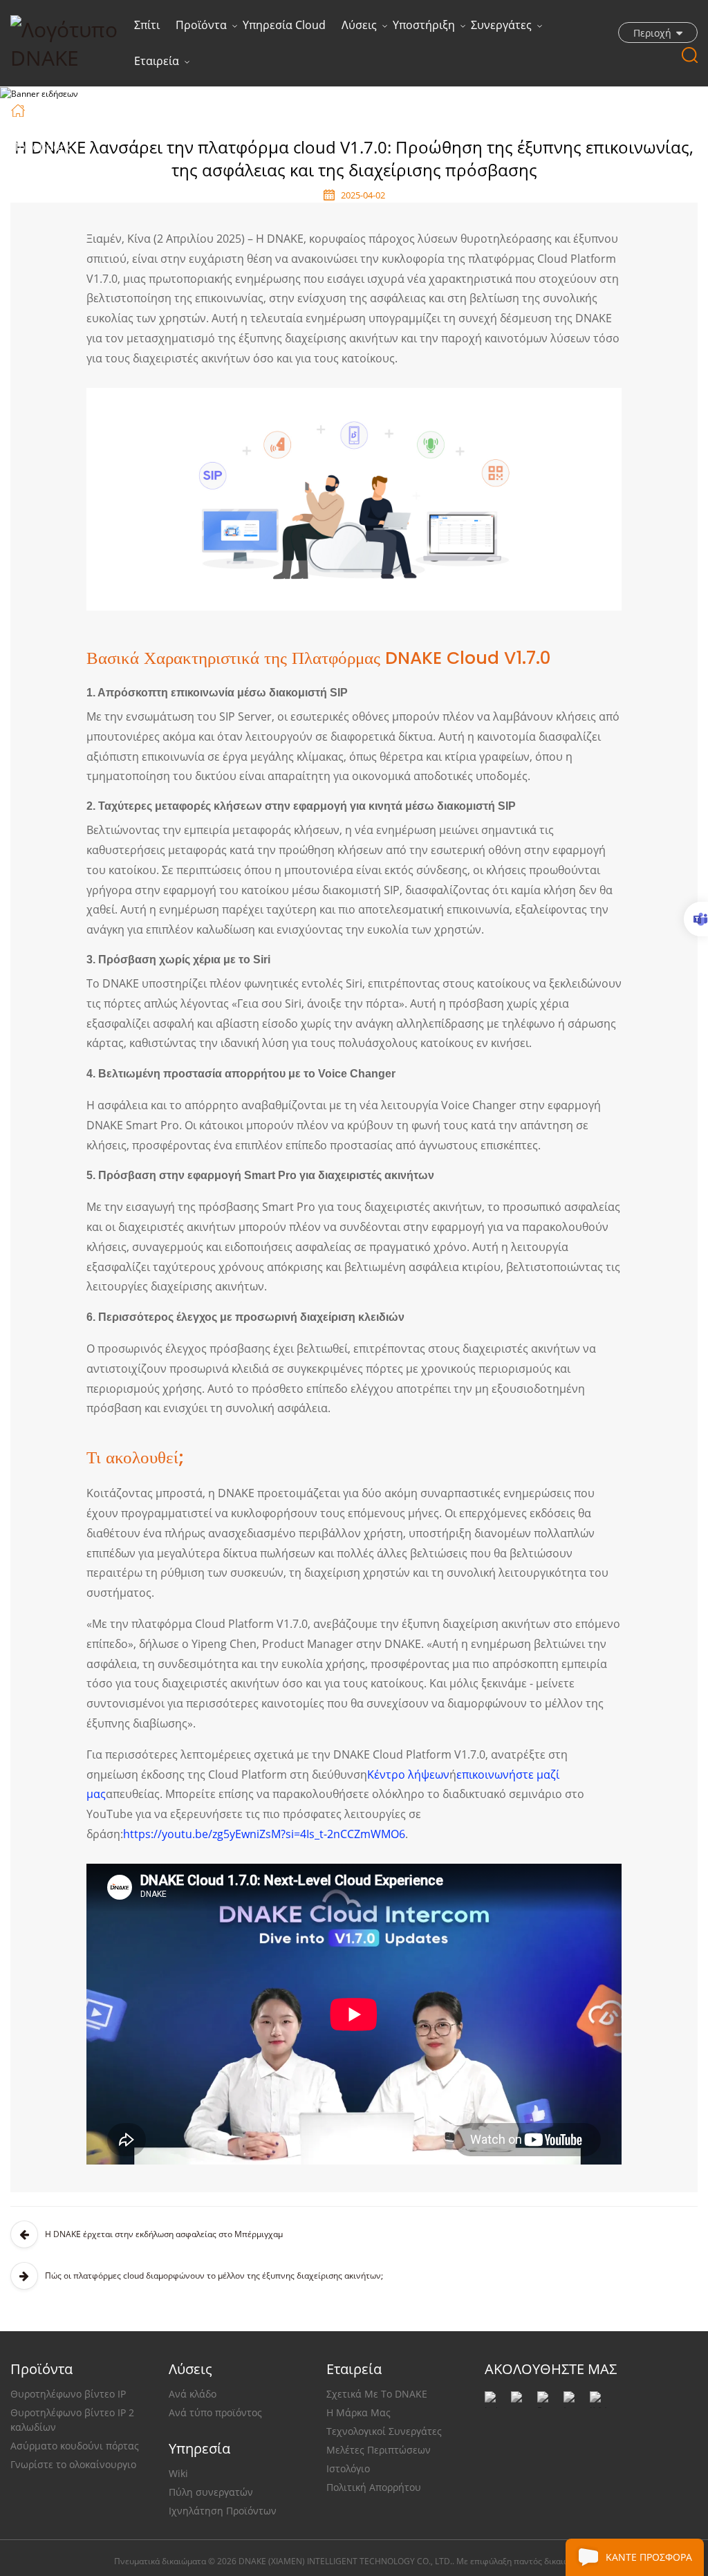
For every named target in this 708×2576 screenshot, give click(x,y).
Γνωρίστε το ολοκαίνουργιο (73, 2464)
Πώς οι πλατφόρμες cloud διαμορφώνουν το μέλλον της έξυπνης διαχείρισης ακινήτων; (214, 2276)
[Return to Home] (20, 110)
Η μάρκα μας (358, 2412)
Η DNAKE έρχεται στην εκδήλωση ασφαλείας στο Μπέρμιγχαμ (164, 2234)
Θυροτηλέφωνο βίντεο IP (68, 2394)
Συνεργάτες (501, 25)
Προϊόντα (201, 25)
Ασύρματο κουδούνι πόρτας (75, 2446)
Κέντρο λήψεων (408, 1775)
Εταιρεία (157, 61)
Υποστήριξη (424, 25)
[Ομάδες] (696, 919)
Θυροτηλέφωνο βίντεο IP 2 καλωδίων (72, 2420)
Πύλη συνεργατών (211, 2492)
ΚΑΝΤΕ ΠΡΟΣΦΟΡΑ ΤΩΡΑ (649, 2563)
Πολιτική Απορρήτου (374, 2487)
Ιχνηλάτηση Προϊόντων (223, 2511)
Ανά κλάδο (193, 2394)
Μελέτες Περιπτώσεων (379, 2450)
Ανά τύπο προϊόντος (215, 2412)
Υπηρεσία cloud (284, 25)
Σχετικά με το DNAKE (377, 2394)
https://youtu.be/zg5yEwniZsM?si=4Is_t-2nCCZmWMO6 (264, 1834)
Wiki (178, 2473)
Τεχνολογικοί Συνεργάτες (384, 2431)
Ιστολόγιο (348, 2468)
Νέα (88, 109)
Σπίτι (147, 25)
